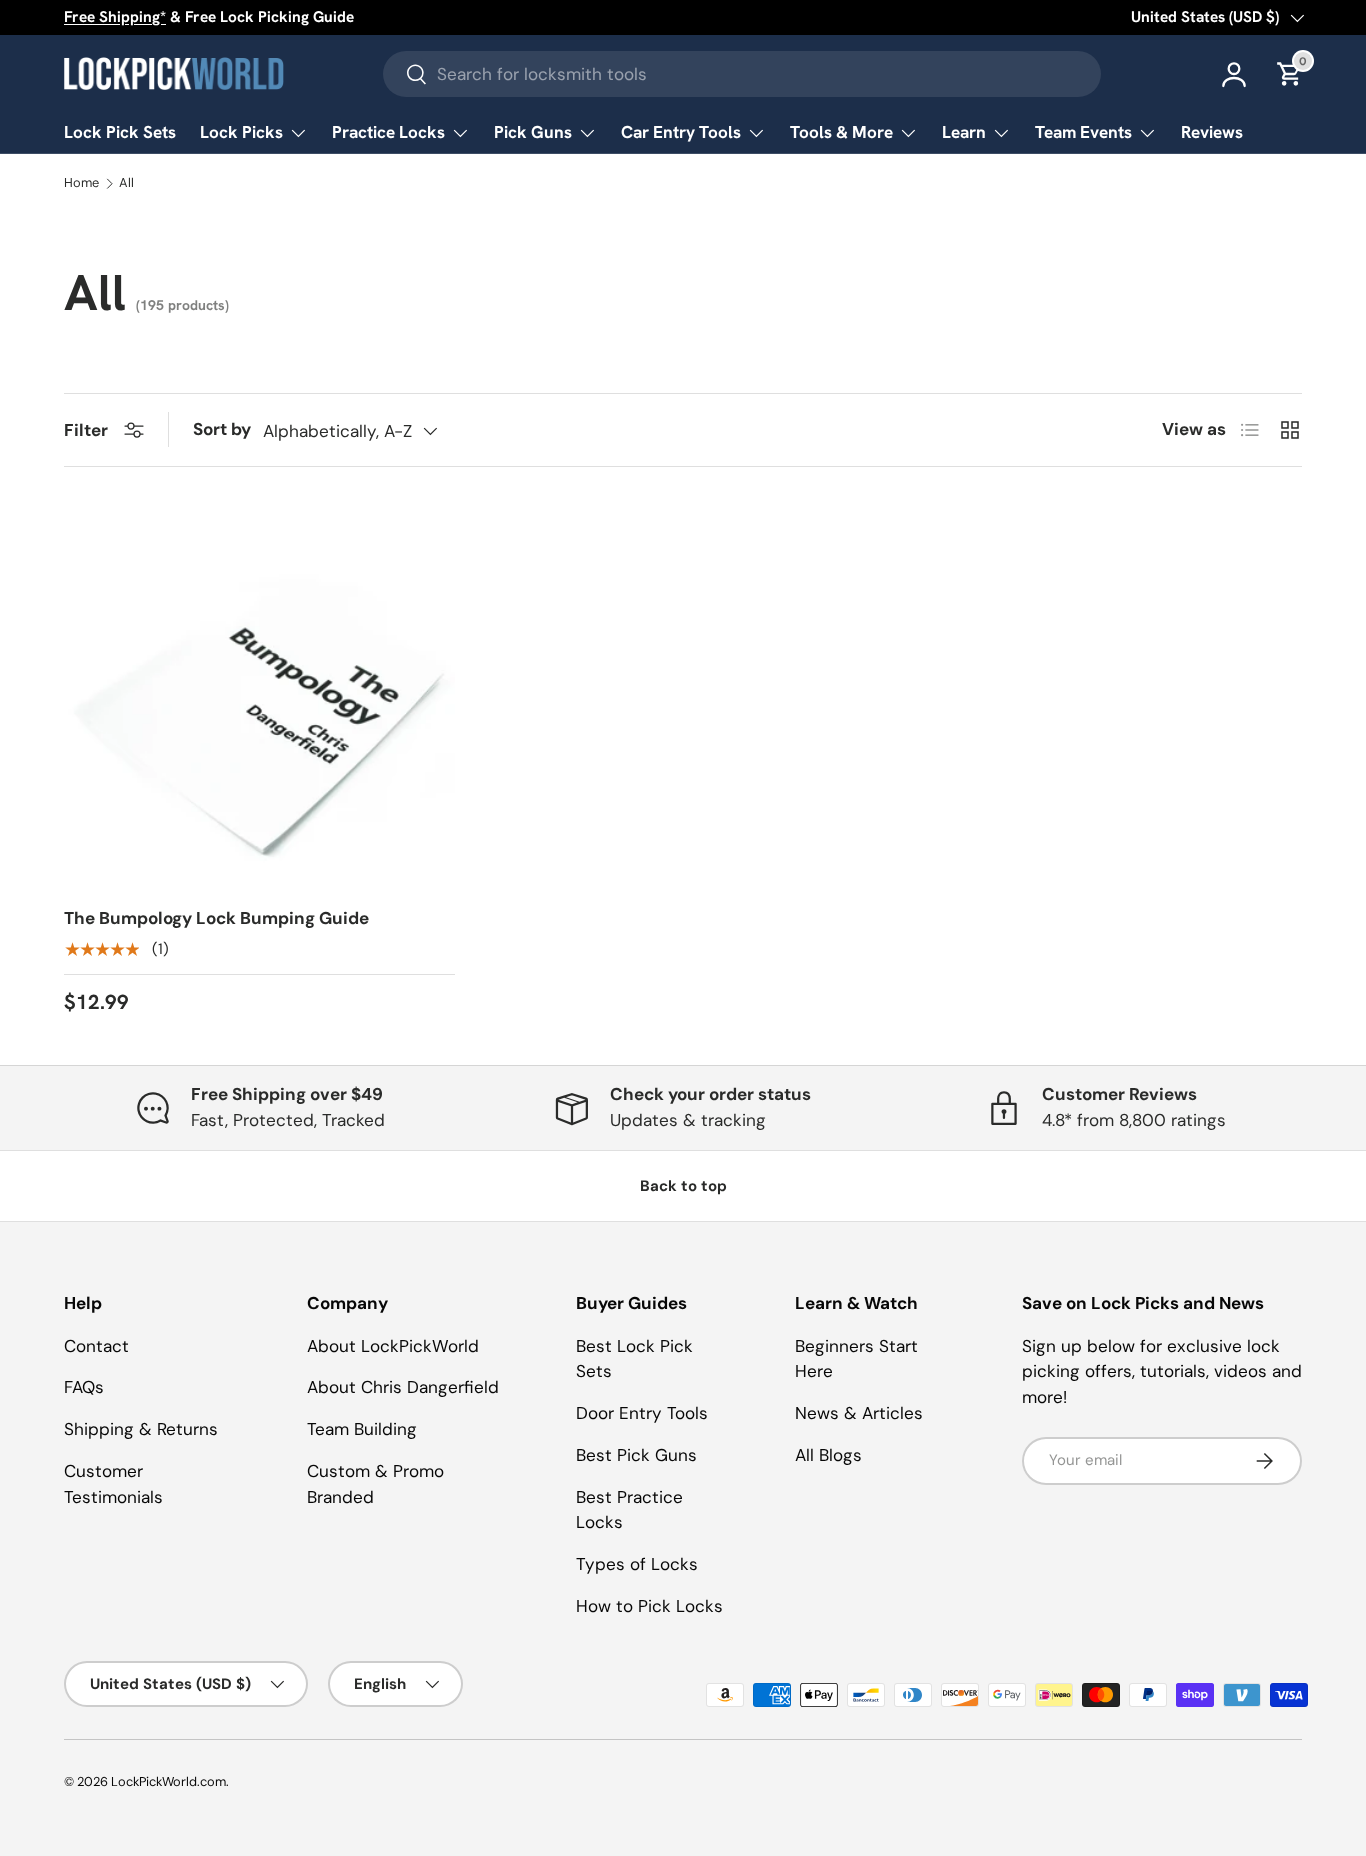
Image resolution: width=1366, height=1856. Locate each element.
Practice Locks (388, 132)
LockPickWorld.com (168, 1781)
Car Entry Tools (681, 132)
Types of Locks (637, 1564)
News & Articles (859, 1413)
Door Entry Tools (642, 1413)
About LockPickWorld (393, 1346)
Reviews (1212, 132)
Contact (96, 1346)
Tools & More (841, 132)
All (126, 183)
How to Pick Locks (649, 1606)
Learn (964, 132)
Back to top (683, 1186)
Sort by (222, 429)
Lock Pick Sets (120, 132)
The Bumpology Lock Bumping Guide (216, 918)
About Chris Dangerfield (403, 1387)
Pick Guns (533, 132)
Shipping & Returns (141, 1429)
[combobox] (742, 74)
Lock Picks (241, 132)
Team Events (1083, 132)
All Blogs (828, 1455)
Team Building (362, 1429)
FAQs (84, 1387)
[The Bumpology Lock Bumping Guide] (259, 694)
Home (81, 183)
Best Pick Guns (636, 1455)
